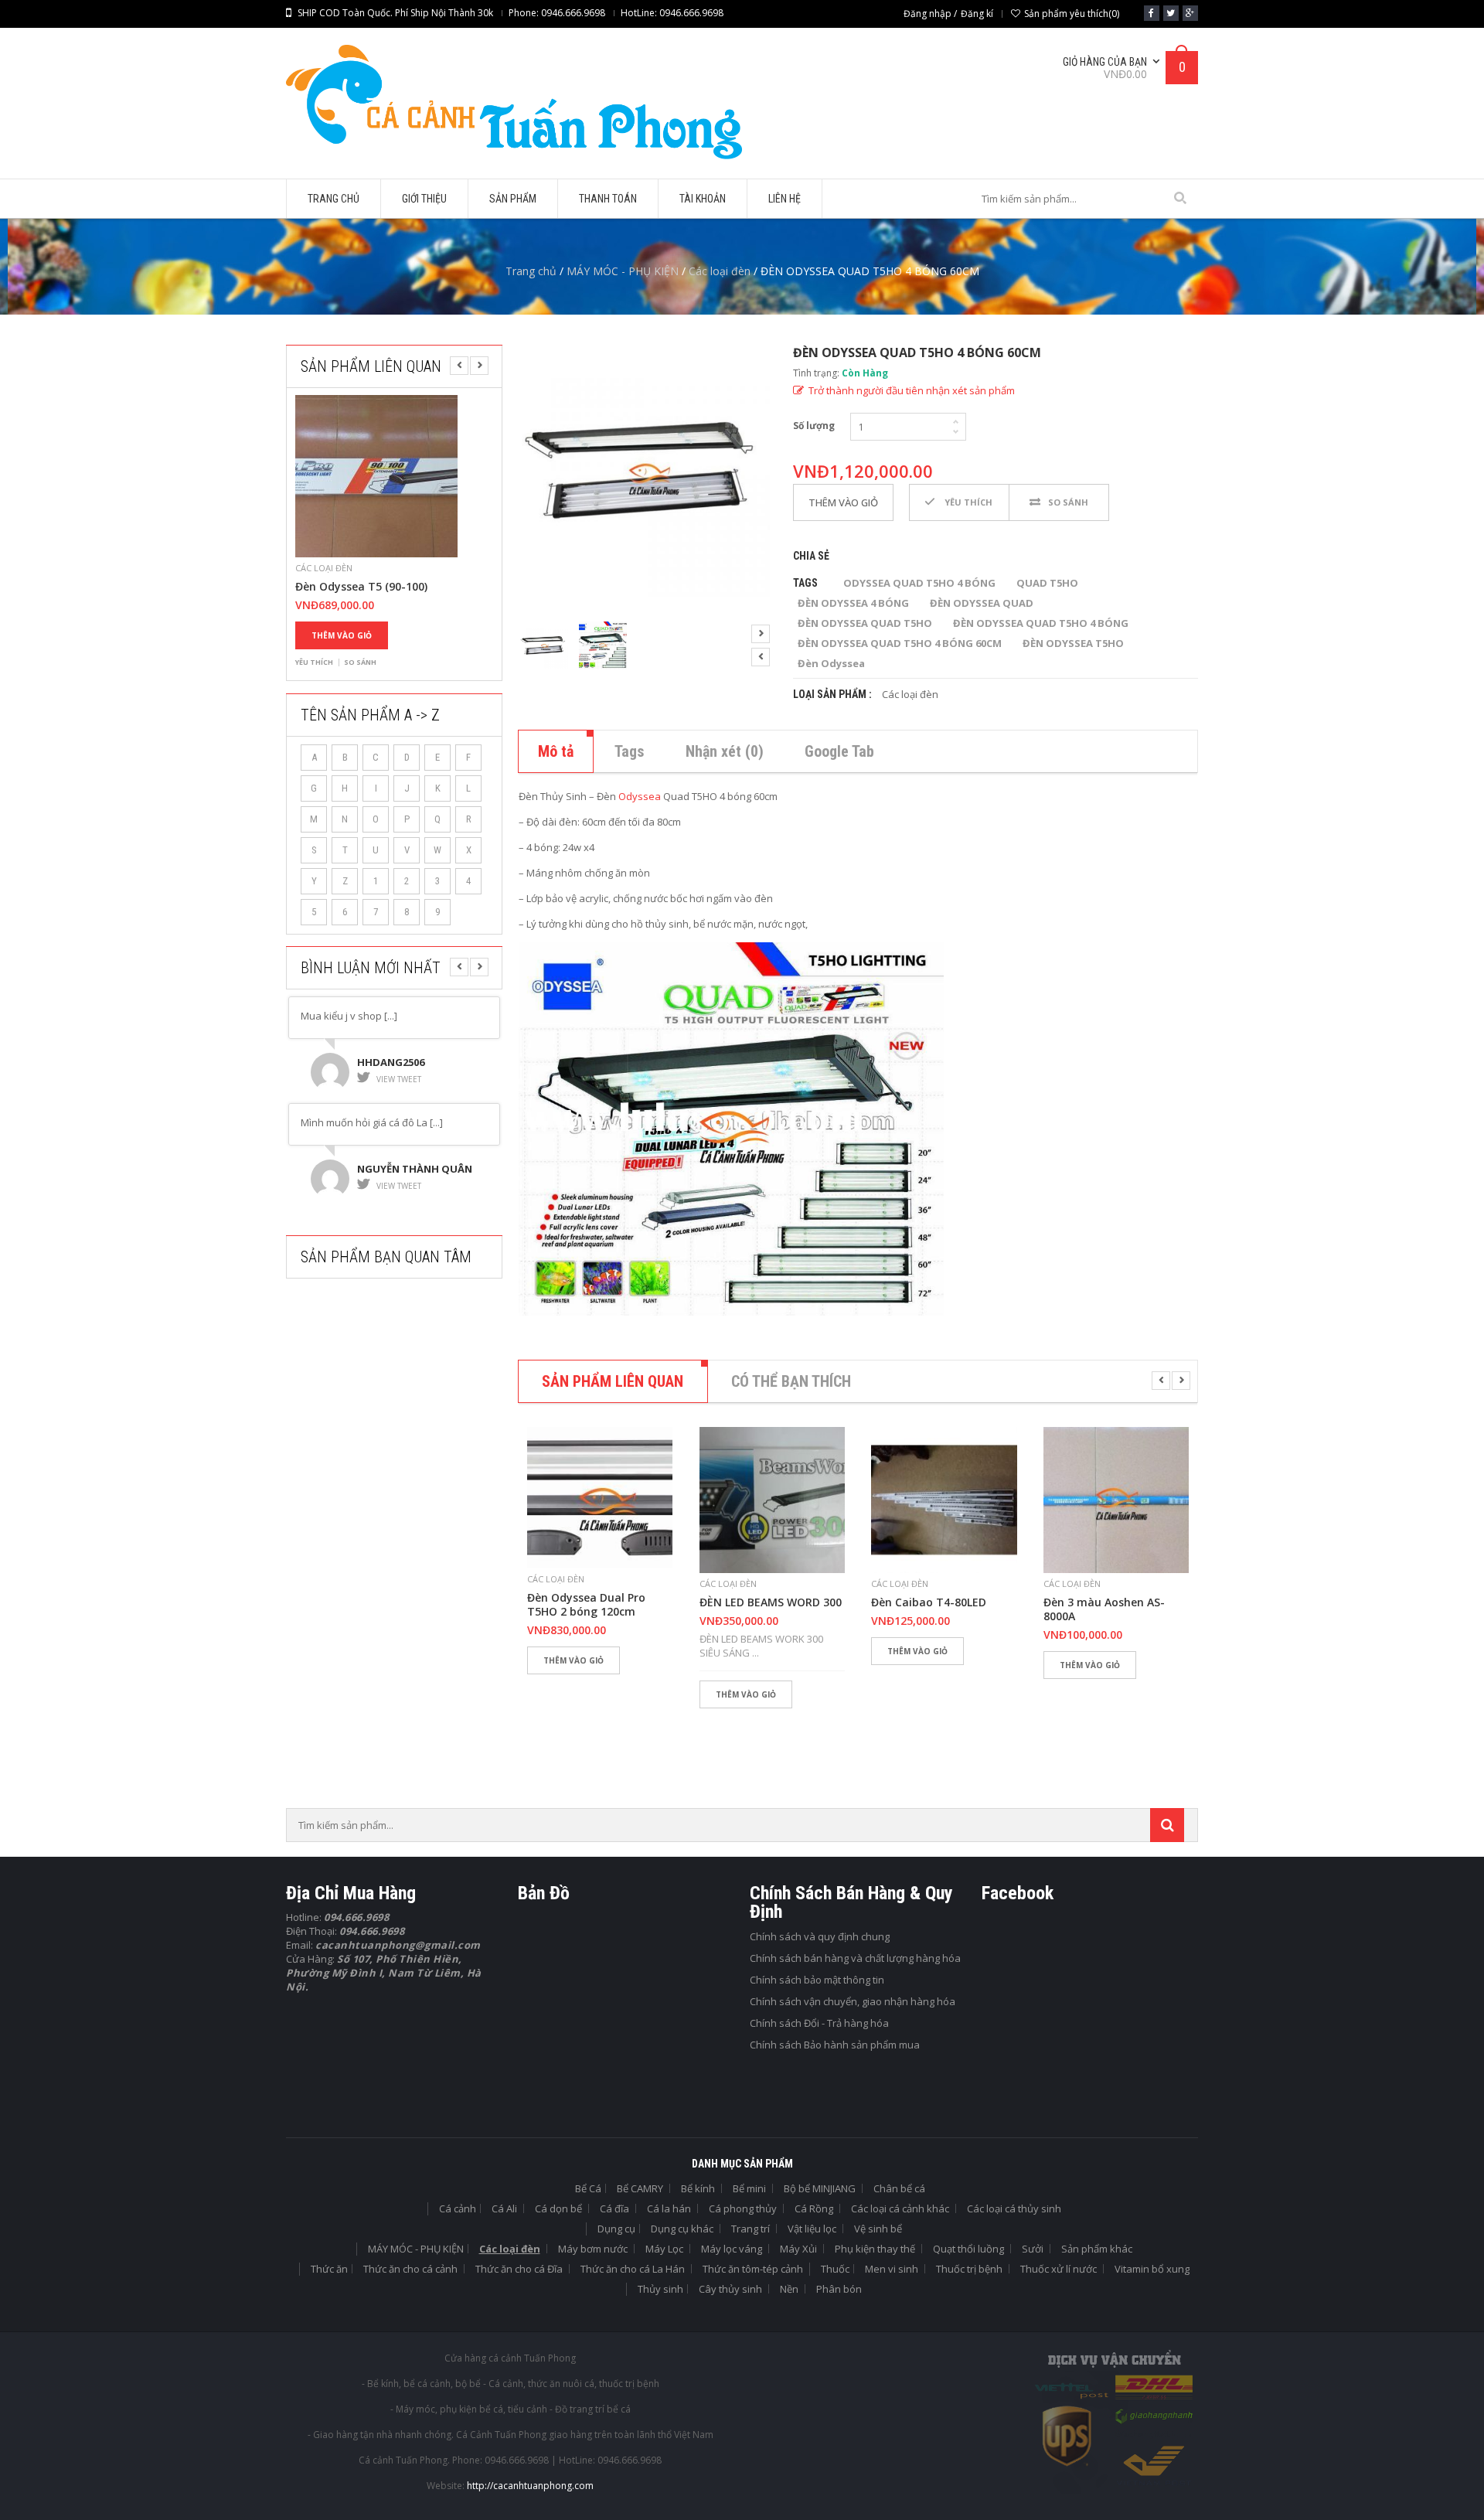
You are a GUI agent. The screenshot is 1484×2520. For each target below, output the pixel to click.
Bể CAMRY (640, 2188)
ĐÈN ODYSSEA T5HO (1073, 643)
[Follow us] (1171, 13)
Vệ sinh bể (878, 2229)
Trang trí (751, 2229)
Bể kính (698, 2188)
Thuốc (835, 2269)
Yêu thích (314, 662)
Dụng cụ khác (682, 2229)
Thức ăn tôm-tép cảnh (753, 2269)
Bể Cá (588, 2188)
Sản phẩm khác (1097, 2249)
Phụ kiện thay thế (875, 2249)
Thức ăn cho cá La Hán (633, 2269)
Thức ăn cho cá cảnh (410, 2269)
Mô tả (556, 751)
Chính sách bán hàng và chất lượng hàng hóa (855, 1958)
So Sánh (360, 662)
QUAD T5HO (1047, 583)
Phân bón (839, 2289)
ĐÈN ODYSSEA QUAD (982, 603)
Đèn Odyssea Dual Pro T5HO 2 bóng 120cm (586, 1605)
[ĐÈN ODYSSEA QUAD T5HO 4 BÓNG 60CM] (644, 471)
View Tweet (399, 1079)
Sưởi (1033, 2249)
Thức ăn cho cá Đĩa (519, 2269)
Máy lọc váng (732, 2249)
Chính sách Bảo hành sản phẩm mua (835, 2045)
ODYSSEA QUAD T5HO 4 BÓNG (919, 583)
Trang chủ (531, 271)
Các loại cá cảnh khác (900, 2208)
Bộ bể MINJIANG (820, 2188)
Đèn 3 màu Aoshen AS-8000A (1104, 1609)
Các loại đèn (720, 271)
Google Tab (839, 751)
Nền (789, 2289)
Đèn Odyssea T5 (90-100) (361, 587)
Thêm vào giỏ (342, 635)
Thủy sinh (660, 2289)
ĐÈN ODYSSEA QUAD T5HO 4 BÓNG (1041, 623)
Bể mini (749, 2188)
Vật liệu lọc (812, 2229)
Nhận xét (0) (725, 751)
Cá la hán (669, 2208)
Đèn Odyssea (831, 663)
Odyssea (640, 796)
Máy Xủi (798, 2249)
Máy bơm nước (593, 2249)
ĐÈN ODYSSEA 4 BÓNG (853, 603)
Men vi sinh (892, 2269)
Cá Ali (504, 2208)
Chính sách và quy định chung (820, 1936)
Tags (630, 751)
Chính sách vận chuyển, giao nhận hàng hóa (853, 2001)
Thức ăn (329, 2269)
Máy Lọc (664, 2249)
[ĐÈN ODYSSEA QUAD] (603, 646)
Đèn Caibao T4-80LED (929, 1602)
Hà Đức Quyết (396, 1062)
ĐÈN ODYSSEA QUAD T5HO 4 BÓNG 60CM (900, 643)
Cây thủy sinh (730, 2289)
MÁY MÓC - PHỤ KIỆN (623, 271)
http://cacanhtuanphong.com (530, 2486)
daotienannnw (400, 1169)
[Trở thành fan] (1152, 13)
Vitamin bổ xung (1152, 2269)
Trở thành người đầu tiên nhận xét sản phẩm (912, 390)
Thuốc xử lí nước (1059, 2269)
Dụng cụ (616, 2229)
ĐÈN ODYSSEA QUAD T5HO (865, 623)
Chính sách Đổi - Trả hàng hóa (819, 2023)
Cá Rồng (814, 2208)
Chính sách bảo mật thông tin (817, 1980)
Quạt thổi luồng (968, 2249)
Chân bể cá (899, 2188)
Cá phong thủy (743, 2208)
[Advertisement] (402, 1394)
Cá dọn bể (558, 2208)
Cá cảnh (458, 2208)
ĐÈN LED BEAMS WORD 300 (771, 1602)
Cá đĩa (614, 2208)
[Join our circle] (1190, 13)
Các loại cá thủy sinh (1014, 2208)
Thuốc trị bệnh (969, 2269)
